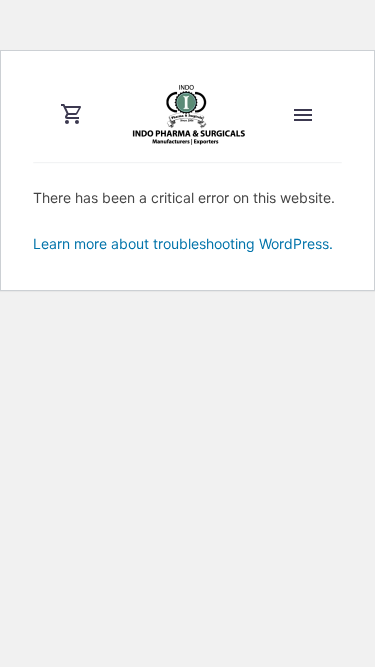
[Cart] (72, 114)
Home (306, 145)
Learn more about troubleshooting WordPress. (183, 243)
